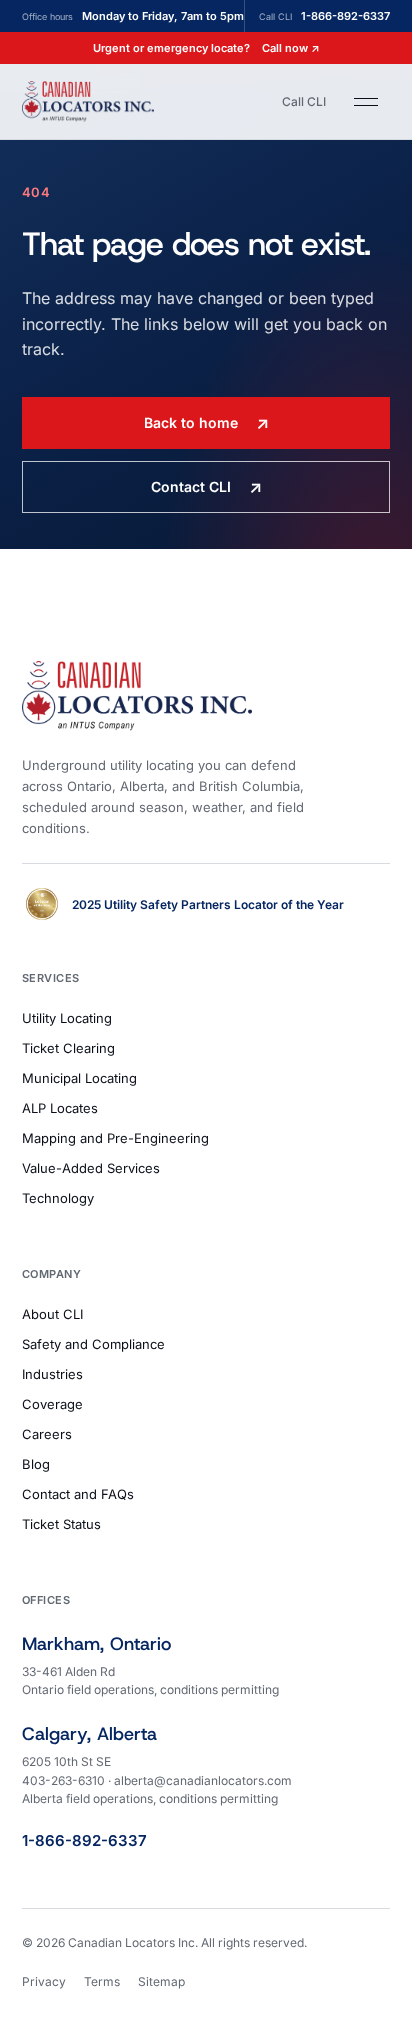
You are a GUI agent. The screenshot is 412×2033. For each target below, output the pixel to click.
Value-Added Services (91, 1168)
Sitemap (161, 1981)
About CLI (52, 1314)
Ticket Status (61, 1524)
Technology (58, 1198)
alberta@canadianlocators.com (203, 1780)
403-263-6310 (63, 1780)
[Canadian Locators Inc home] (88, 101)
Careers (47, 1434)
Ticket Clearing (68, 1048)
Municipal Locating (79, 1078)
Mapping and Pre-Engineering (115, 1138)
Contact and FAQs (78, 1494)
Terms (102, 1981)
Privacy (44, 1981)
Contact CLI (206, 487)
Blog (36, 1464)
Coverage (52, 1404)
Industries (52, 1374)
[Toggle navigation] (366, 102)
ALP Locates (60, 1108)
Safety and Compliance (93, 1344)
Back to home (206, 423)
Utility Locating (67, 1018)
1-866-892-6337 (84, 1840)
